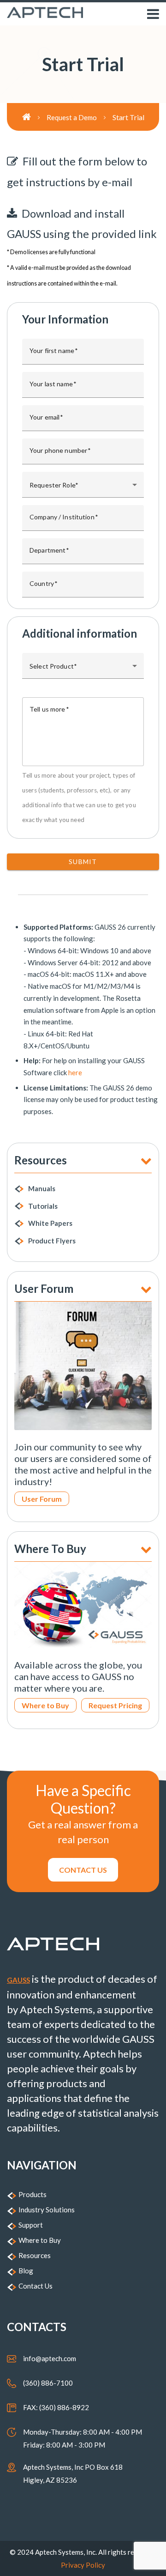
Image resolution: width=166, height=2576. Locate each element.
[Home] (34, 117)
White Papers (50, 1223)
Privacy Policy (83, 2565)
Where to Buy (45, 1705)
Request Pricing (115, 1705)
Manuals (42, 1188)
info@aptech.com (50, 2358)
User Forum (42, 1499)
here (75, 1072)
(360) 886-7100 (48, 2383)
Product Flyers (52, 1241)
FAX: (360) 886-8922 (56, 2407)
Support (31, 2225)
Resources (35, 2255)
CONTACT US (83, 1870)
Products (33, 2194)
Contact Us (36, 2286)
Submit (83, 862)
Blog (26, 2271)
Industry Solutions (47, 2210)
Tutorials (43, 1206)
